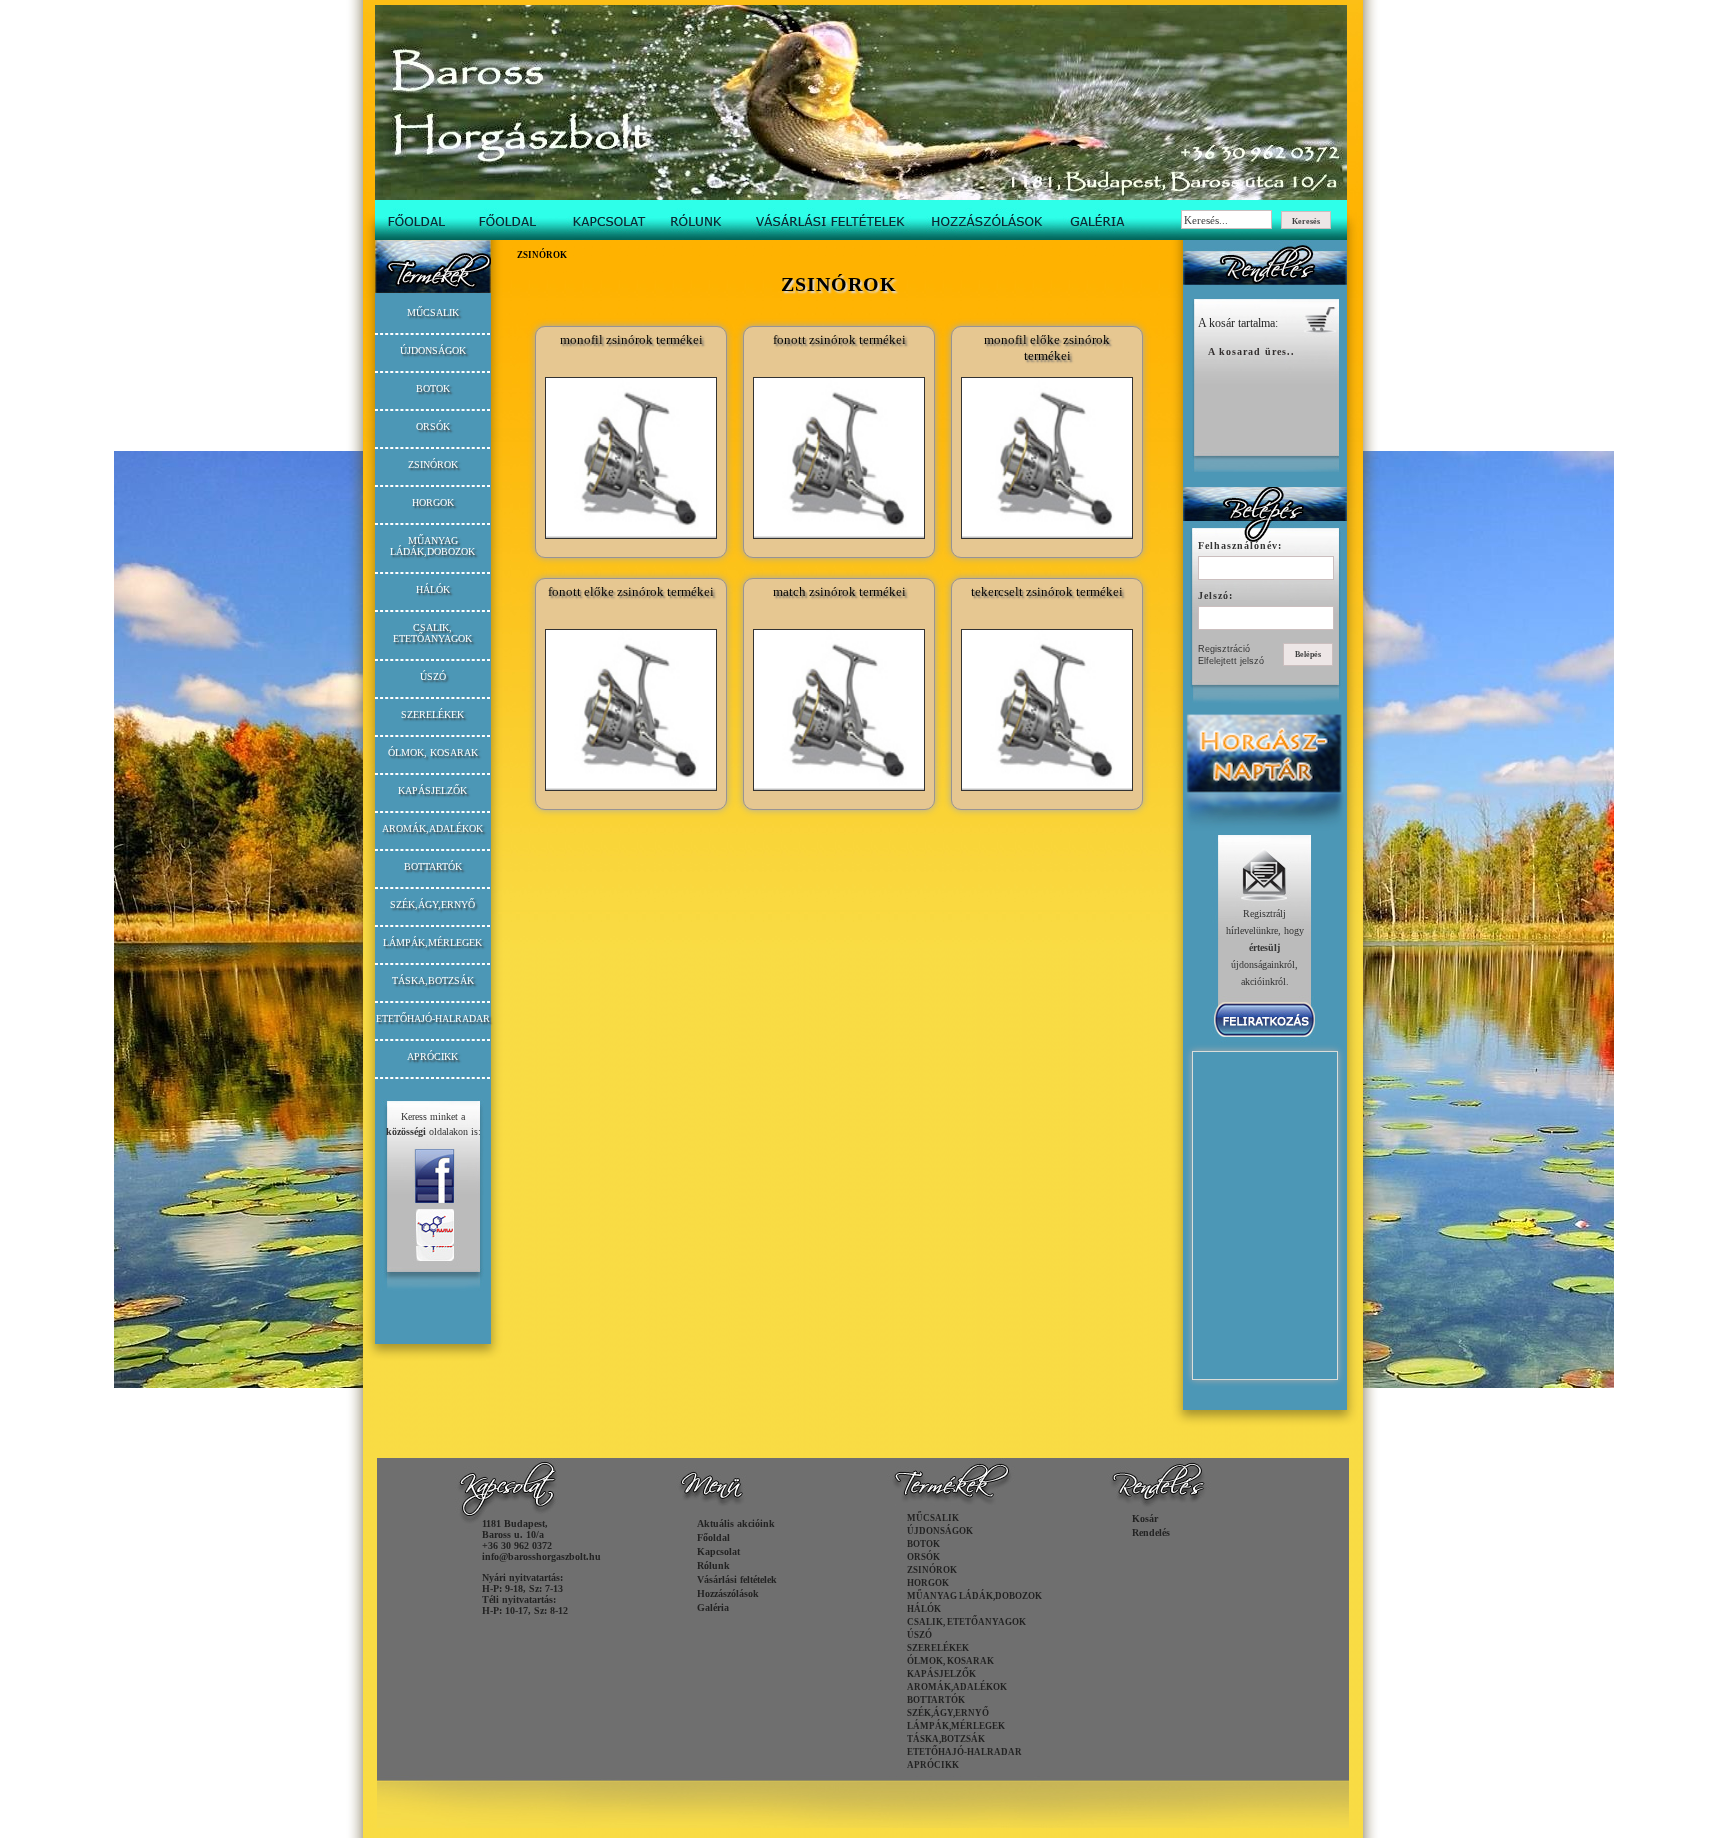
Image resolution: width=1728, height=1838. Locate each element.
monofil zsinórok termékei (631, 339)
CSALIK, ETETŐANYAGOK (432, 633)
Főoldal (713, 1537)
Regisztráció (1224, 649)
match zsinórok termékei (839, 591)
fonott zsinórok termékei (839, 339)
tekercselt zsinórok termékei (1047, 591)
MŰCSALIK (433, 312)
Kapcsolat (718, 1551)
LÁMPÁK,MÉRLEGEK (432, 942)
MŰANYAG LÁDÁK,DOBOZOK (432, 546)
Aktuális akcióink (736, 1523)
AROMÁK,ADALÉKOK (432, 828)
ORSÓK (433, 426)
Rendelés (1151, 1532)
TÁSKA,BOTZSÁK (433, 980)
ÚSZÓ (433, 676)
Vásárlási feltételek (737, 1579)
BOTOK (433, 388)
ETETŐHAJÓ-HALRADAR (433, 1018)
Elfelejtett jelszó (1231, 661)
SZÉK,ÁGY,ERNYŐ (432, 904)
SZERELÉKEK (432, 714)
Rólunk (713, 1565)
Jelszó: (1215, 595)
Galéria (713, 1607)
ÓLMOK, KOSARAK (433, 752)
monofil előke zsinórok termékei (1047, 347)
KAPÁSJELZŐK (432, 790)
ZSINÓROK (433, 464)
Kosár (1145, 1518)
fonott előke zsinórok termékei (631, 591)
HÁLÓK (433, 589)
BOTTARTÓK (433, 866)
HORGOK (433, 502)
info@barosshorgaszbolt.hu (541, 1556)
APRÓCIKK (432, 1056)
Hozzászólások (728, 1593)
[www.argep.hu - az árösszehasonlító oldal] (433, 1304)
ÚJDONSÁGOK (433, 350)
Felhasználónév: (1240, 545)
